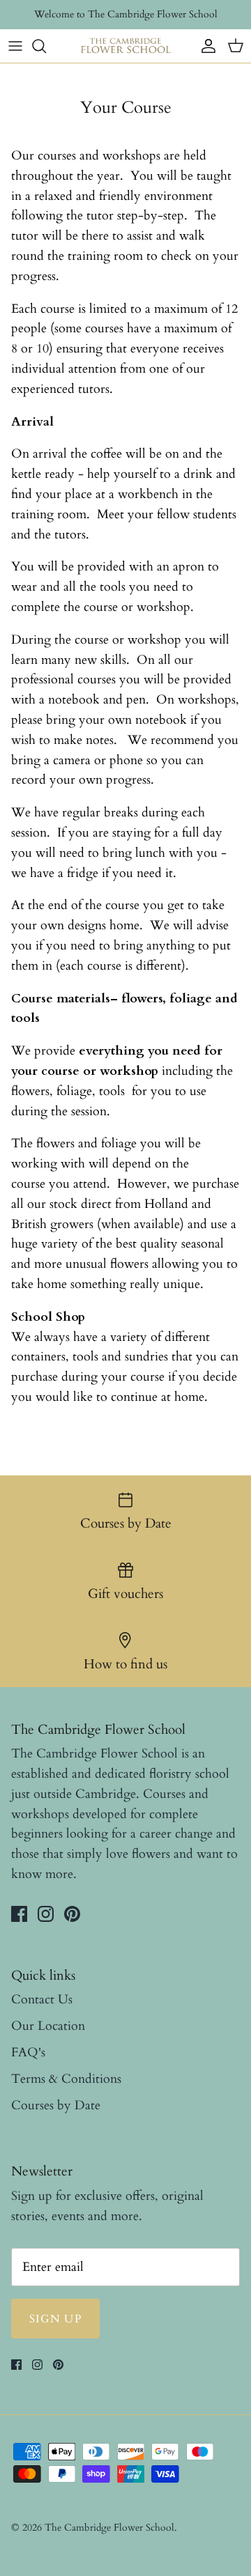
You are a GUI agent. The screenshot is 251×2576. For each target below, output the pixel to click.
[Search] (46, 46)
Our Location (48, 2026)
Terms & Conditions (66, 2079)
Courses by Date (56, 2105)
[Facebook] (19, 1914)
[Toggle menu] (15, 46)
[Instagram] (46, 1914)
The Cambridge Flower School (109, 2528)
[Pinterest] (72, 1914)
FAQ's (28, 2053)
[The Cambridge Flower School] (125, 46)
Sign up (55, 2319)
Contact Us (42, 2000)
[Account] (205, 46)
